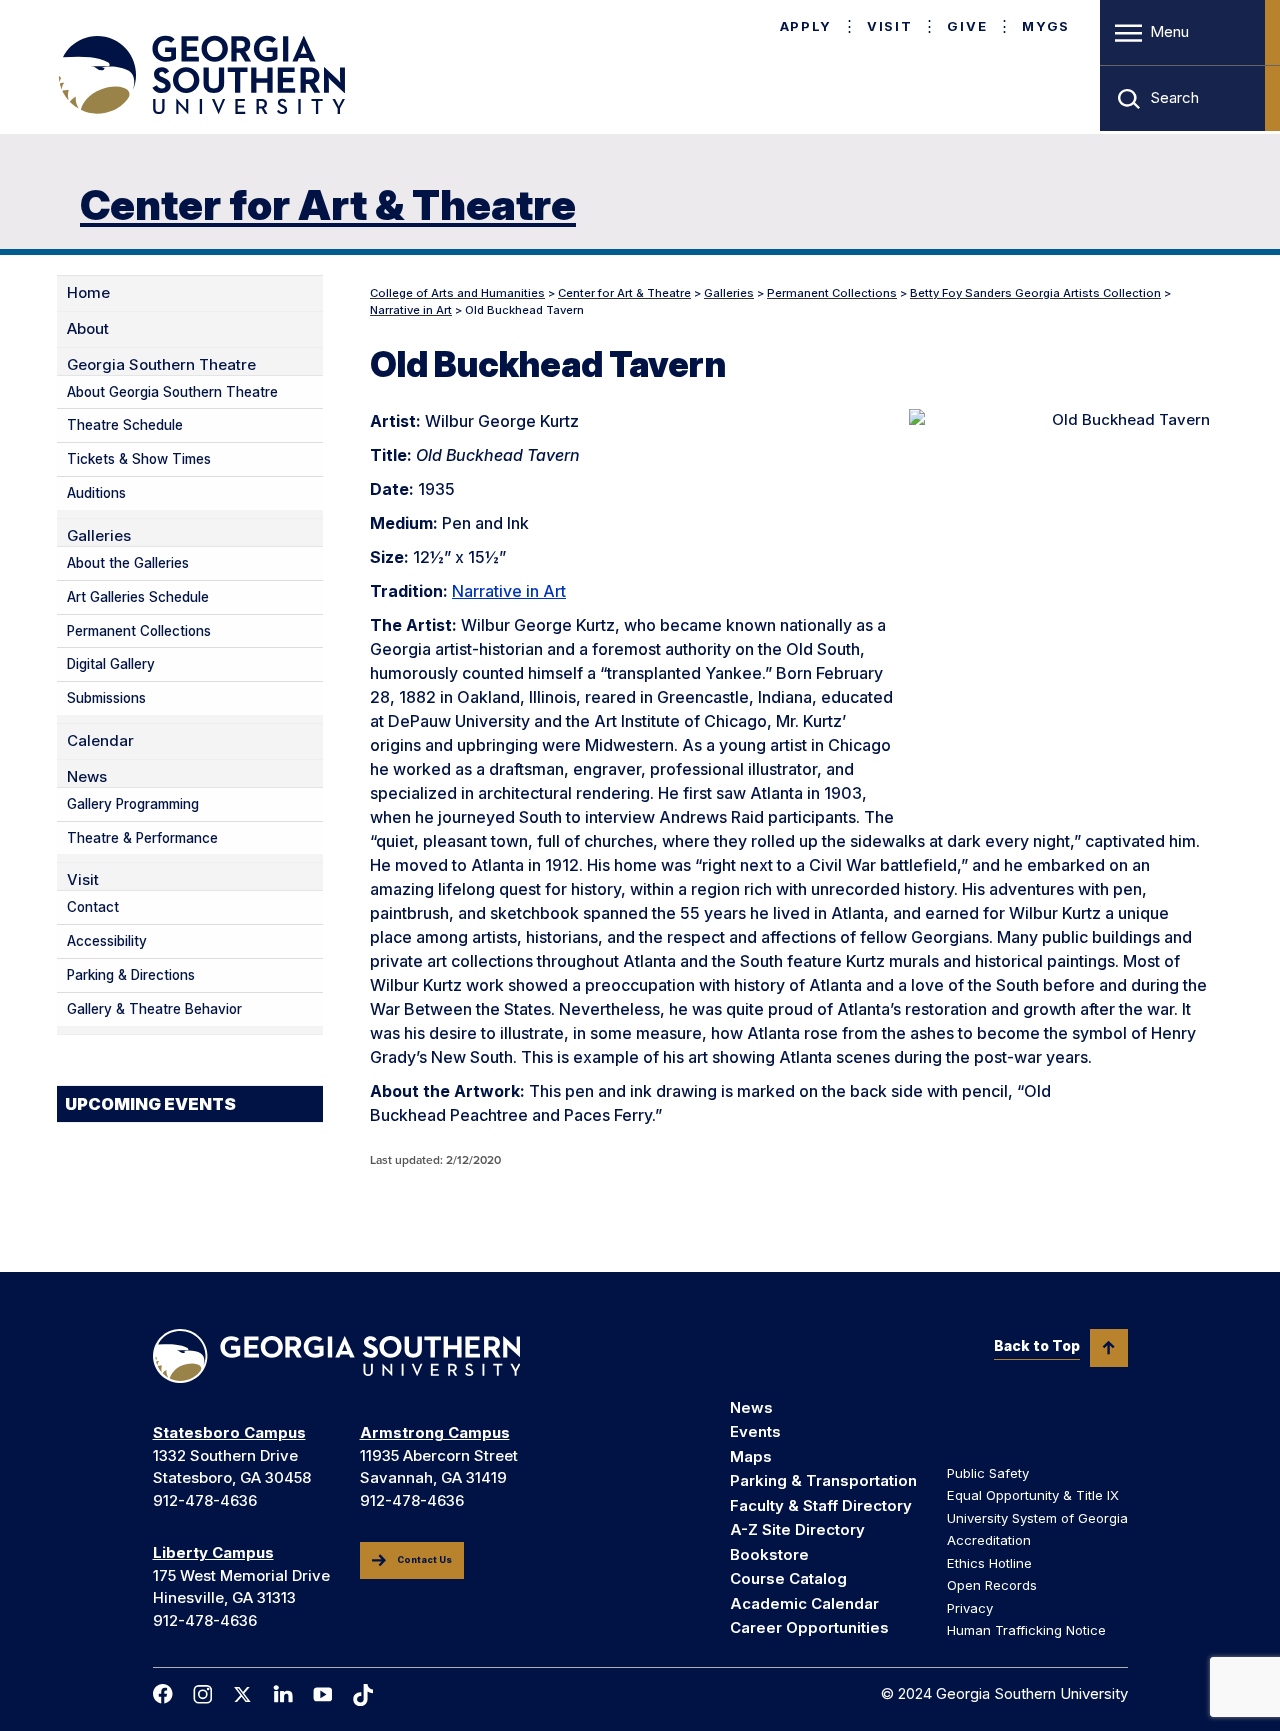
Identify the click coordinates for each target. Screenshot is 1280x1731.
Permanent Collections (139, 631)
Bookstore (769, 1554)
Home (88, 293)
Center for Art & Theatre (328, 204)
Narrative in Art (509, 591)
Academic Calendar (804, 1603)
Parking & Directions (131, 975)
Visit (889, 26)
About (88, 329)
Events (755, 1431)
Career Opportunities (809, 1627)
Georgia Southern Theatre (161, 365)
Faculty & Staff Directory (821, 1505)
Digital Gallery (111, 664)
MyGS (1046, 26)
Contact (93, 907)
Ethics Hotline (989, 1563)
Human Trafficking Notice (1026, 1630)
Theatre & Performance (142, 838)
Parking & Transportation (823, 1480)
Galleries (99, 536)
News (87, 777)
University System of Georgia (1037, 1518)
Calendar (100, 741)
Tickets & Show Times (139, 459)
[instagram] (203, 1694)
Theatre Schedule (125, 425)
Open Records (992, 1585)
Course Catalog (788, 1578)
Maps (751, 1456)
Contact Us (424, 1560)
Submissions (106, 698)
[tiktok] (363, 1695)
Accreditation (989, 1540)
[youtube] (323, 1694)
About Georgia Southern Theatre (172, 392)
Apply (806, 26)
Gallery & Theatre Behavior (154, 1009)
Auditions (96, 493)
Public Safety (988, 1473)
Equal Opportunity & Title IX (1033, 1495)
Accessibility (107, 941)
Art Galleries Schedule (138, 597)
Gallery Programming (133, 804)
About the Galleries (128, 563)
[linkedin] (283, 1694)
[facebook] (163, 1694)
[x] (243, 1694)
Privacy (970, 1608)
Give (967, 26)
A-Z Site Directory (797, 1529)
